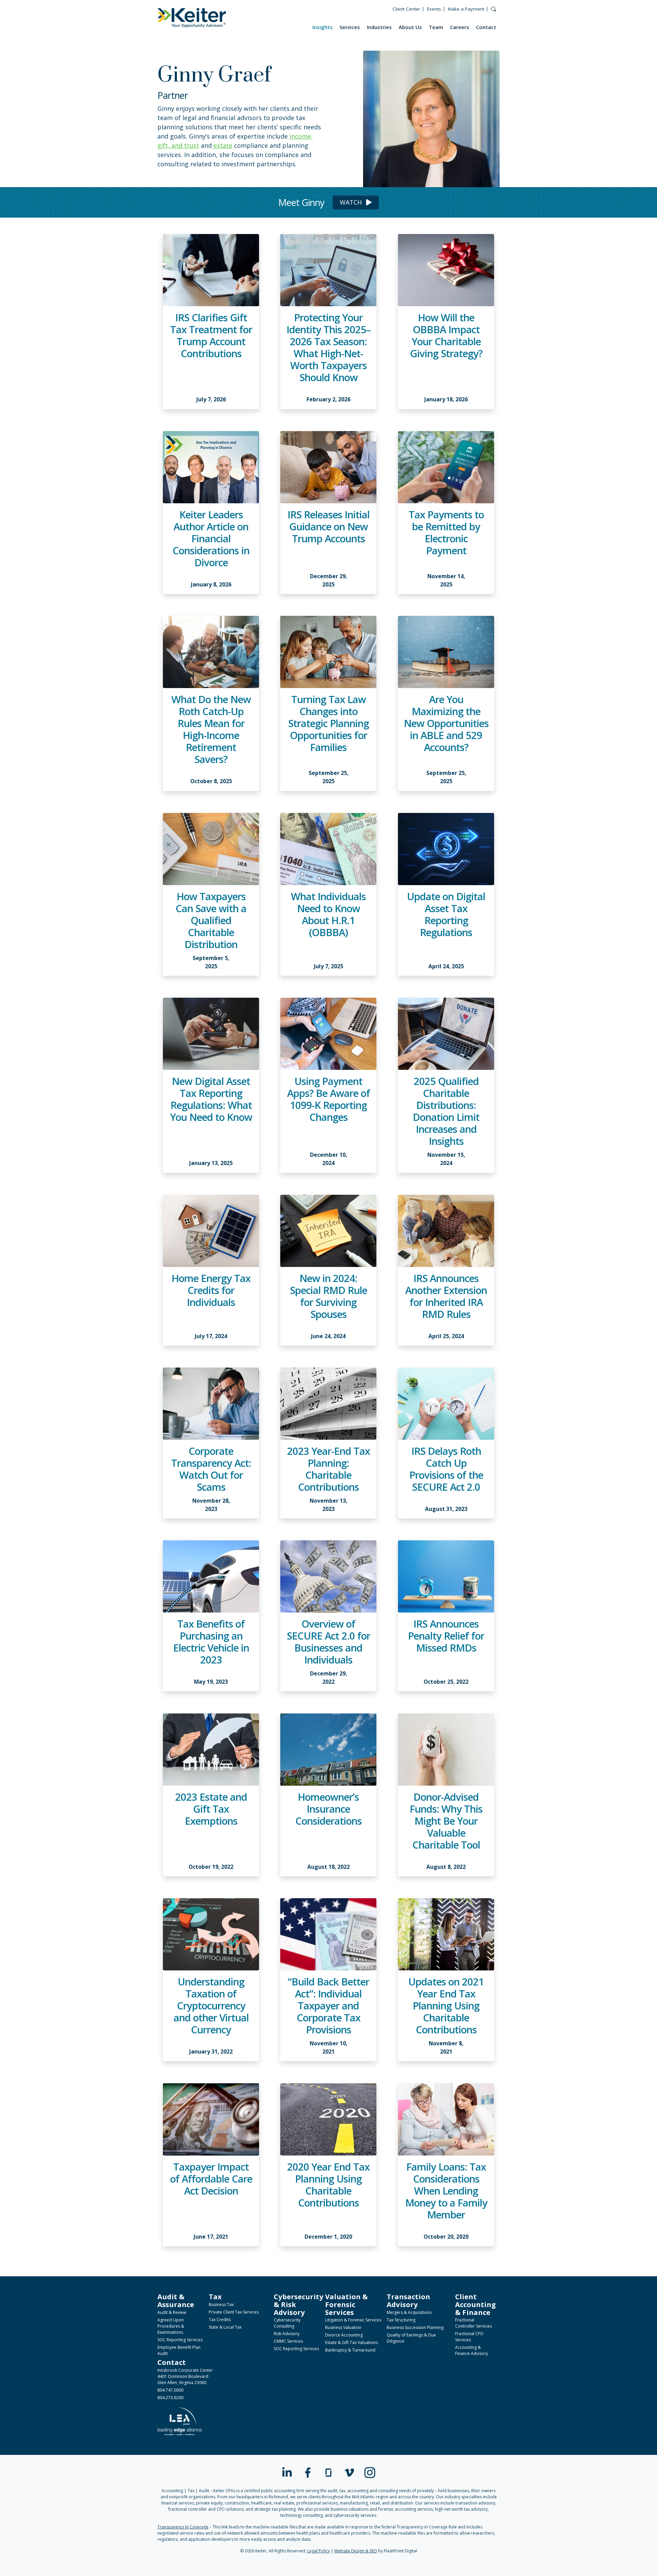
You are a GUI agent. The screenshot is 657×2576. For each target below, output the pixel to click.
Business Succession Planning (415, 2327)
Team (436, 27)
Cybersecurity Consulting (287, 2323)
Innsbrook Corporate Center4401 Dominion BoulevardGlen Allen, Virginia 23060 (185, 2376)
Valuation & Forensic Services (346, 2304)
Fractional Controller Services (473, 2323)
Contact (486, 27)
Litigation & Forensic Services (353, 2320)
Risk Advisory (287, 2334)
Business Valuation (343, 2327)
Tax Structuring (401, 2320)
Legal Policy (319, 2551)
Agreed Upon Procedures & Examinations (171, 2326)
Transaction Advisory (408, 2300)
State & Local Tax (225, 2327)
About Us (410, 27)
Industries (379, 27)
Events (434, 9)
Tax (215, 2296)
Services (350, 27)
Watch (352, 202)
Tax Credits (220, 2320)
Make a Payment (466, 9)
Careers (460, 27)
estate (222, 145)
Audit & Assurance (176, 2300)
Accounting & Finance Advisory (472, 2350)
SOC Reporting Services (180, 2340)
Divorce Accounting (344, 2335)
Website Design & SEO (356, 2551)
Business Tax (221, 2305)
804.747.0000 (170, 2390)
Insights (323, 27)
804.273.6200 (170, 2398)
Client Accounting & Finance (475, 2304)
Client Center (406, 9)
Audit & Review (172, 2312)
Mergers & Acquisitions (409, 2312)
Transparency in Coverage (183, 2527)
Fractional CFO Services (469, 2337)
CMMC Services (288, 2341)
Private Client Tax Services (234, 2312)
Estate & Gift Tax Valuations (351, 2342)
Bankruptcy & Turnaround (350, 2350)
